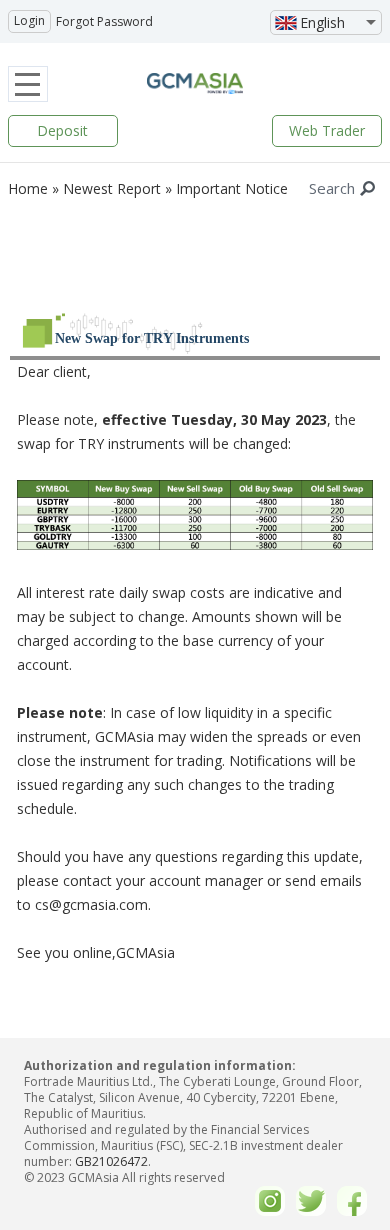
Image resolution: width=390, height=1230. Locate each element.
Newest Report (112, 188)
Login (29, 20)
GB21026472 (111, 1161)
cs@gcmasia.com (91, 904)
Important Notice (232, 188)
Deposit (62, 130)
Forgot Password (104, 21)
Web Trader (327, 130)
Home (28, 188)
